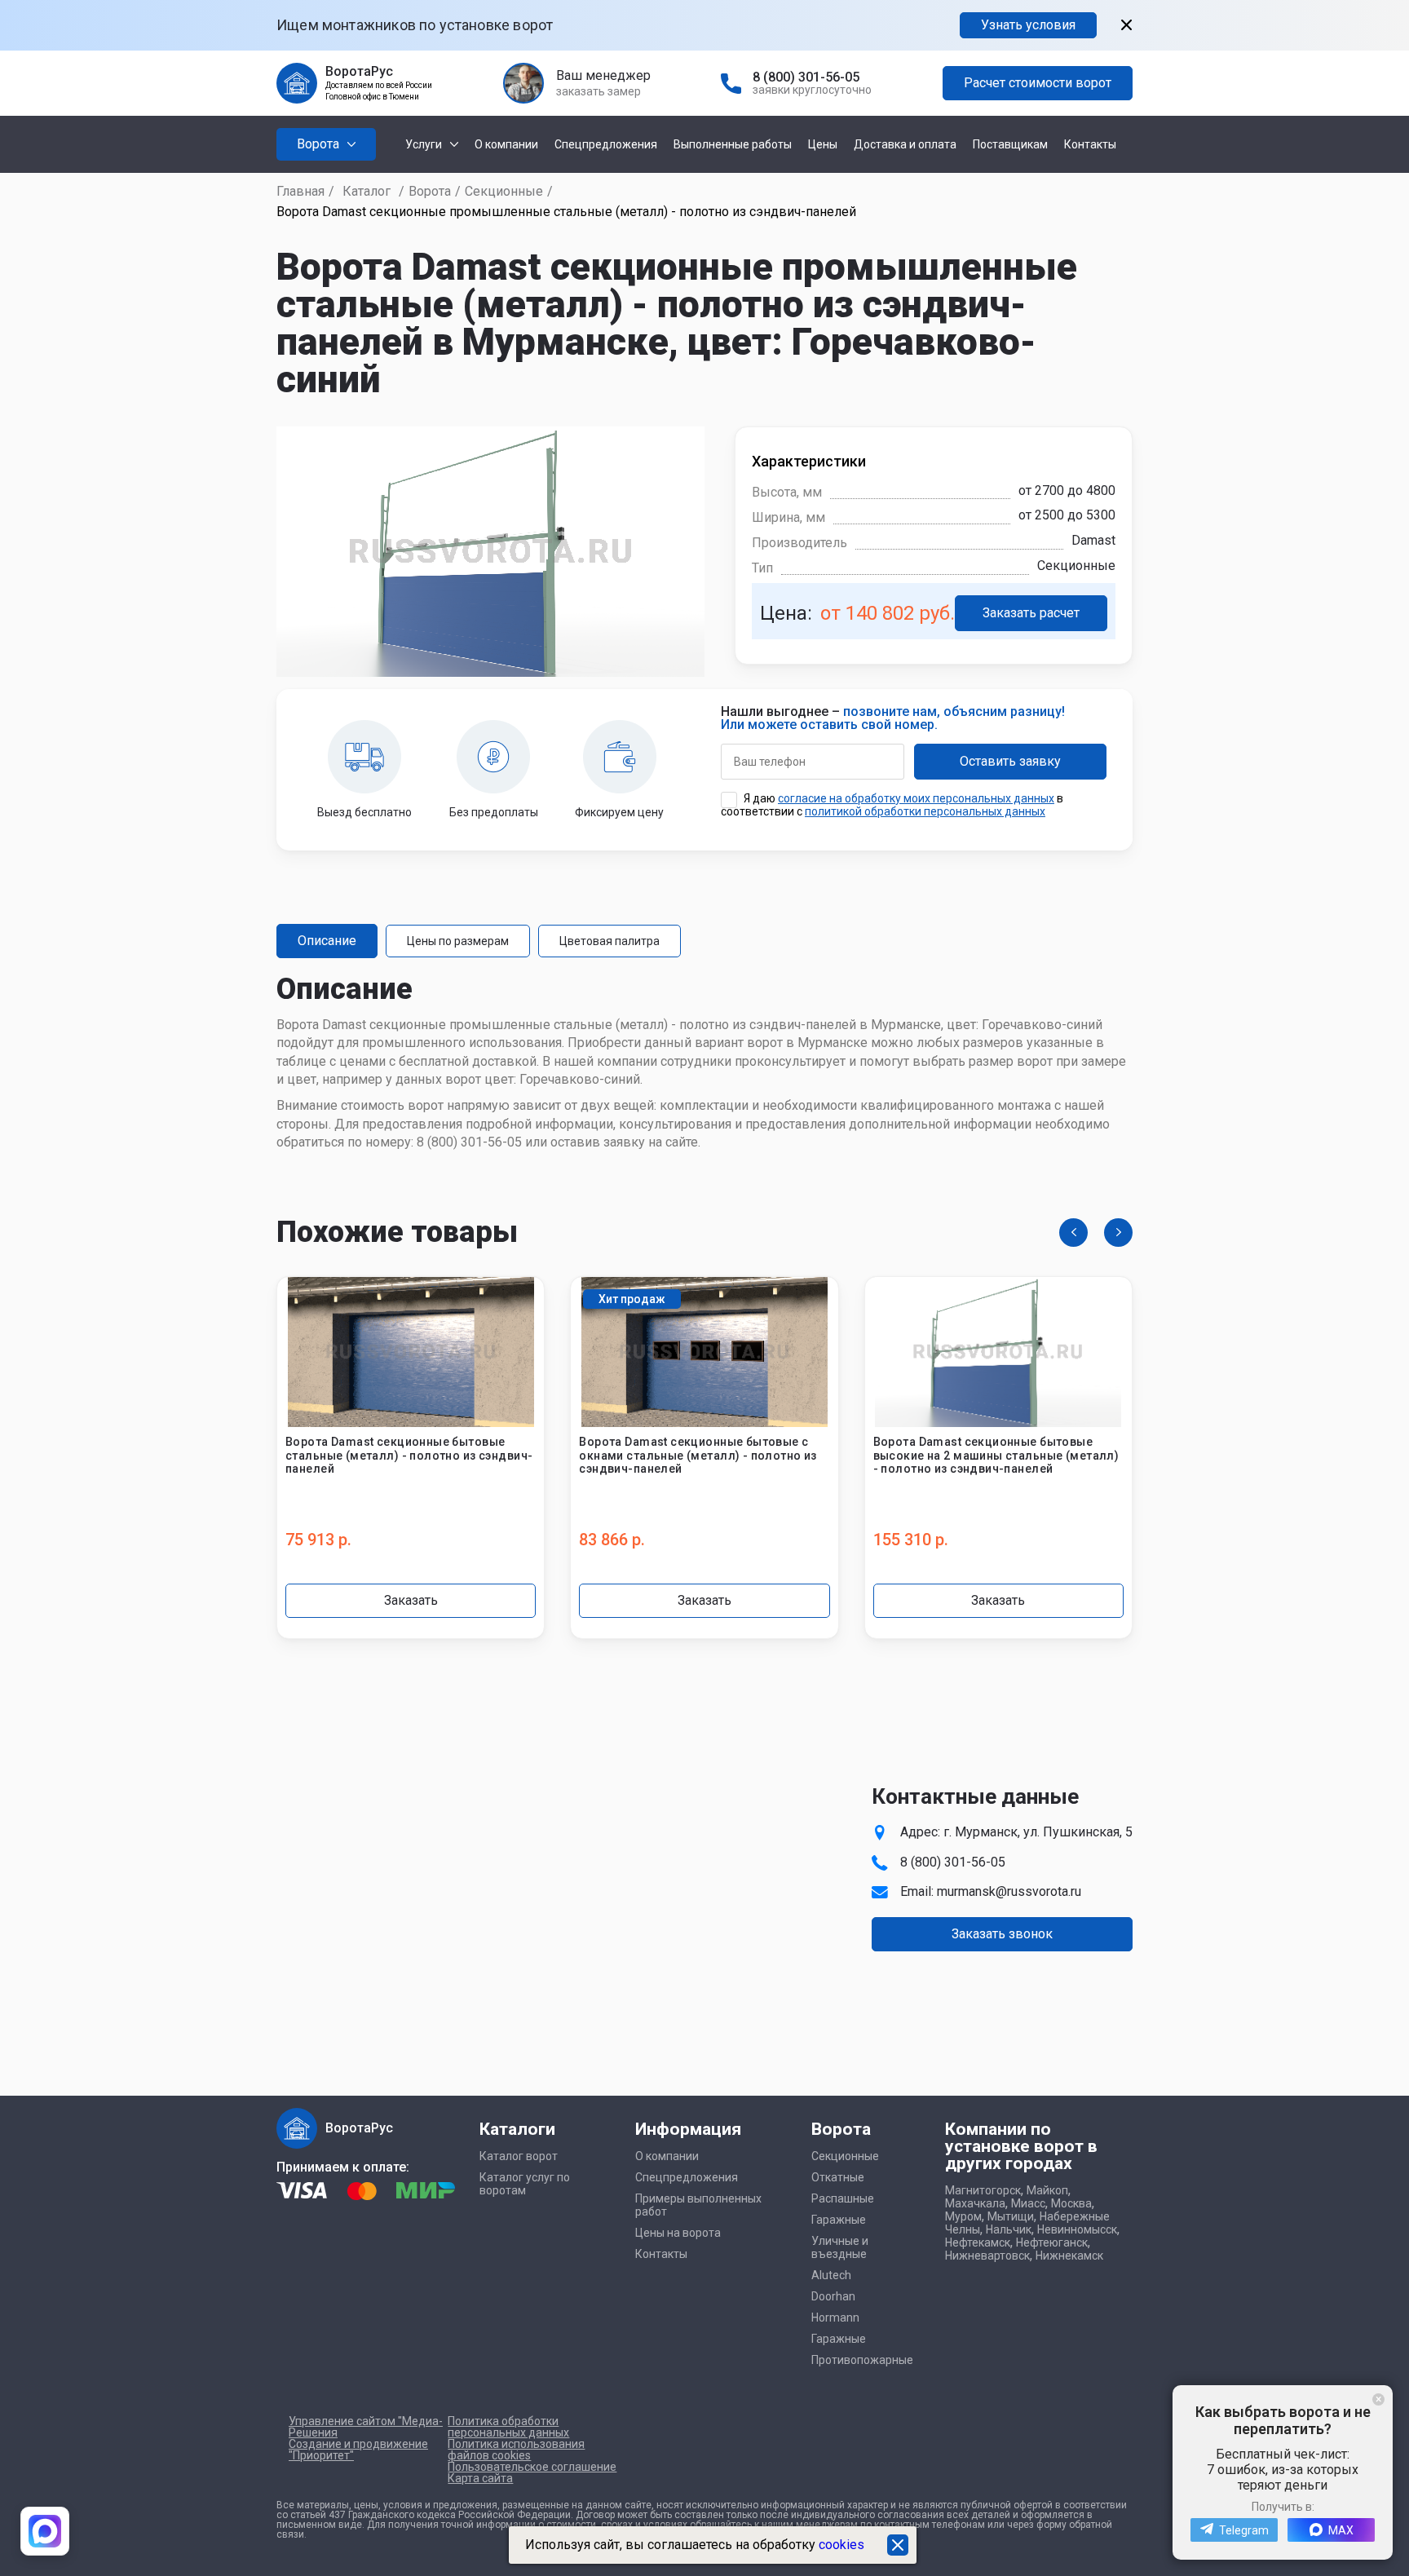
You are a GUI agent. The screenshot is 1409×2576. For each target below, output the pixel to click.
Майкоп (1047, 2190)
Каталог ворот (519, 2156)
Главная (300, 191)
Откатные (838, 2177)
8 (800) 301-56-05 (806, 77)
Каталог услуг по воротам (525, 2184)
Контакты (1090, 144)
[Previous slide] (1073, 1233)
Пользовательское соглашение (532, 2467)
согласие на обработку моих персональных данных (916, 798)
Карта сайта (480, 2478)
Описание (327, 941)
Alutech (831, 2275)
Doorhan (833, 2296)
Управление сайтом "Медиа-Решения (366, 2427)
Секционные (504, 191)
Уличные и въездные (840, 2247)
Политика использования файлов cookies (516, 2450)
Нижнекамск (1069, 2256)
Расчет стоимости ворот (1038, 83)
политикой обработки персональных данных (925, 811)
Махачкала (975, 2203)
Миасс (1028, 2203)
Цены (823, 144)
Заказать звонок (1002, 1934)
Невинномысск (1077, 2229)
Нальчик (1009, 2229)
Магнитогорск (983, 2190)
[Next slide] (1118, 1233)
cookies (841, 2545)
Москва (1071, 2203)
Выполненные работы (733, 144)
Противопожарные (862, 2360)
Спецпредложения (606, 144)
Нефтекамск (978, 2242)
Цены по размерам (458, 941)
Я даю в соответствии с (892, 805)
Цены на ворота (678, 2233)
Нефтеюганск (1052, 2242)
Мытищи (1011, 2216)
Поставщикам (1010, 144)
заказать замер (598, 91)
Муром (963, 2216)
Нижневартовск (987, 2256)
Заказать (411, 1600)
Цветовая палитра (610, 941)
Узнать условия (1028, 25)
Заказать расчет (1031, 613)
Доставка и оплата (905, 144)
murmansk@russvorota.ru (1009, 1891)
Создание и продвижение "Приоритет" (358, 2450)
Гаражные (839, 2220)
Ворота (430, 191)
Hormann (835, 2318)
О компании (506, 144)
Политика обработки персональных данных (508, 2427)
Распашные (843, 2198)
